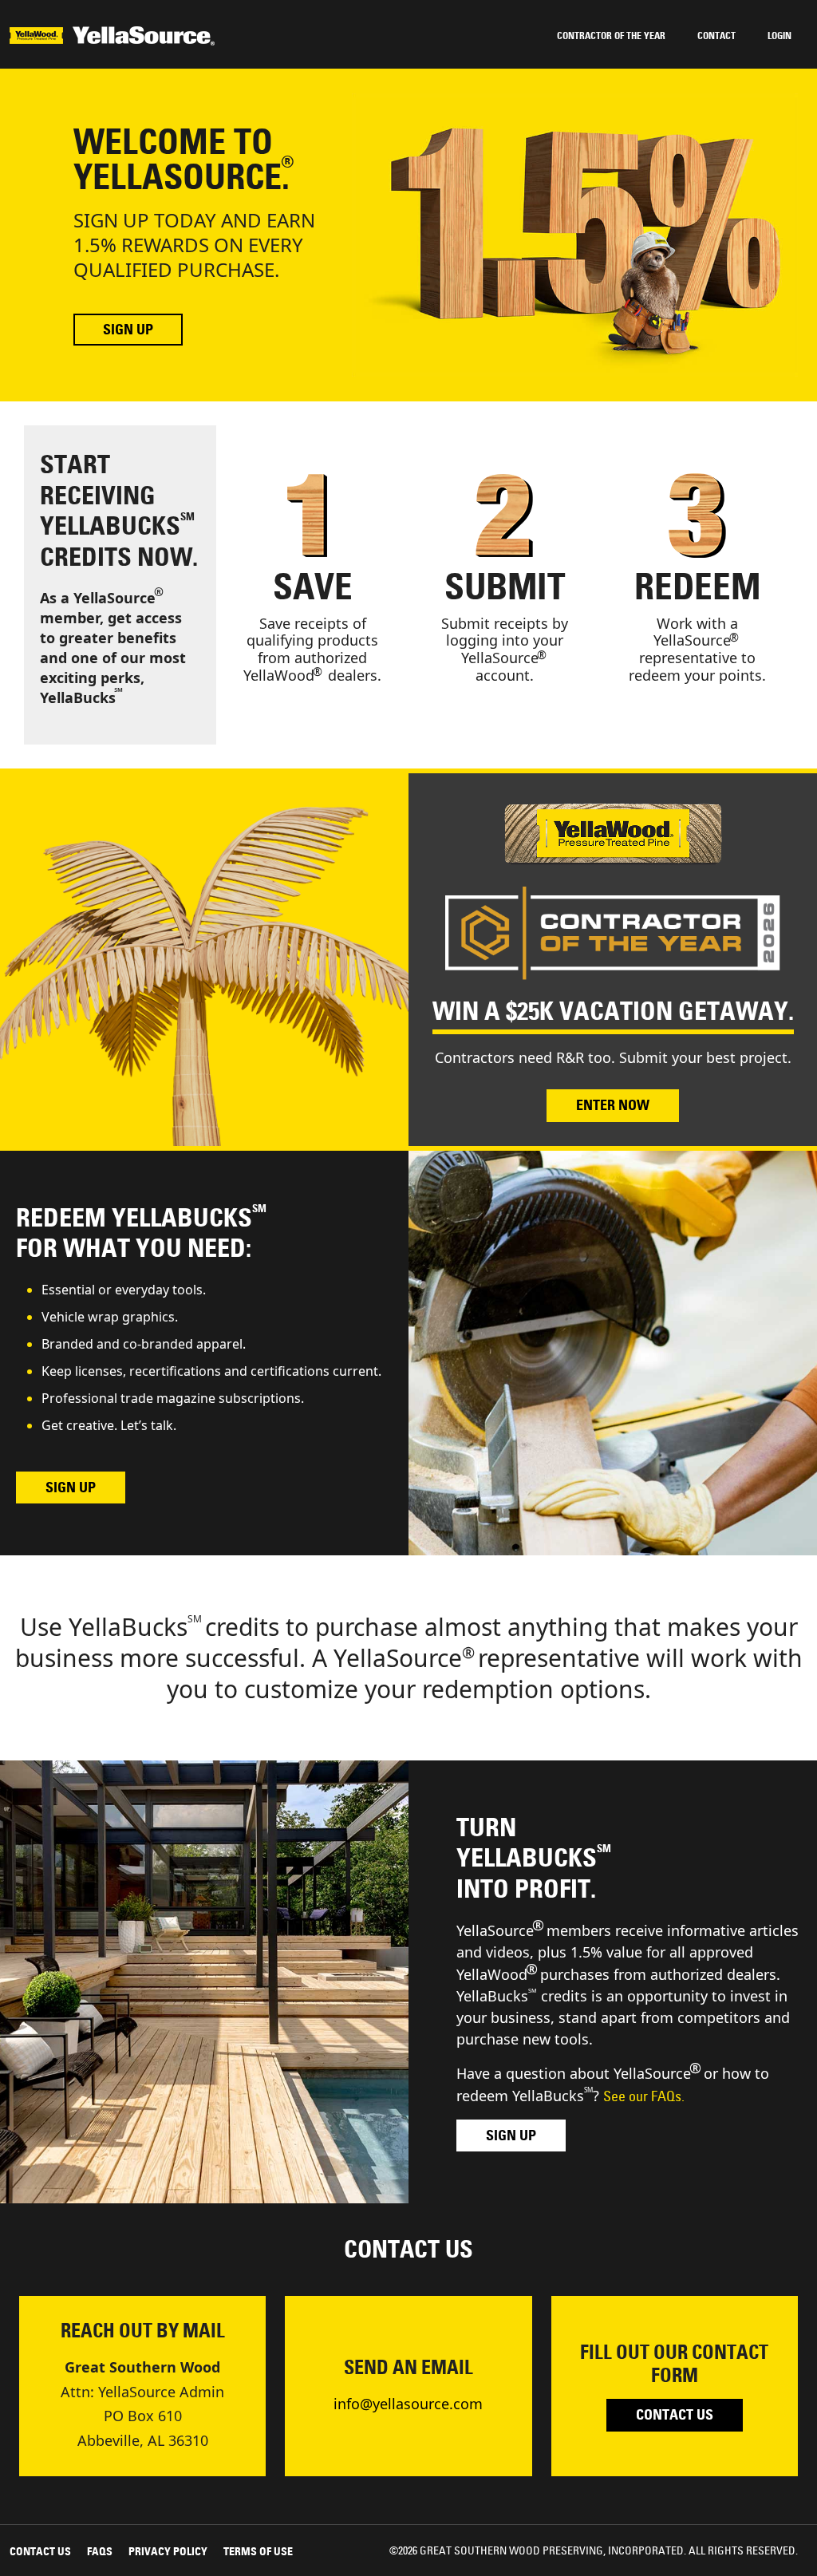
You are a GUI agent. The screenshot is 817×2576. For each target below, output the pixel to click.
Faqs (100, 2551)
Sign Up (128, 330)
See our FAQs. (644, 2096)
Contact (716, 36)
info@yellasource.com (408, 2404)
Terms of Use (258, 2551)
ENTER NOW (613, 1105)
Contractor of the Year (611, 36)
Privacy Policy (168, 2551)
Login (780, 36)
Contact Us (675, 2415)
